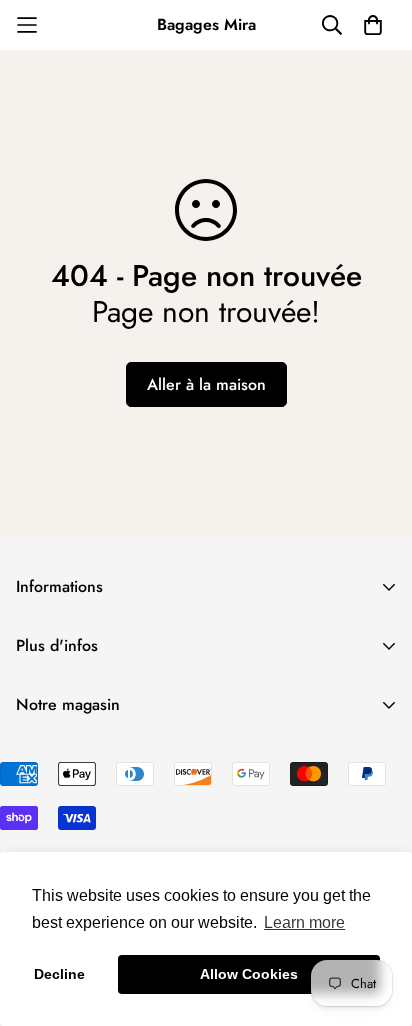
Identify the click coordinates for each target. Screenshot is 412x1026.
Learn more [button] (304, 922)
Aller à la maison (206, 384)
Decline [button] (59, 974)
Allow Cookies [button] (249, 974)
